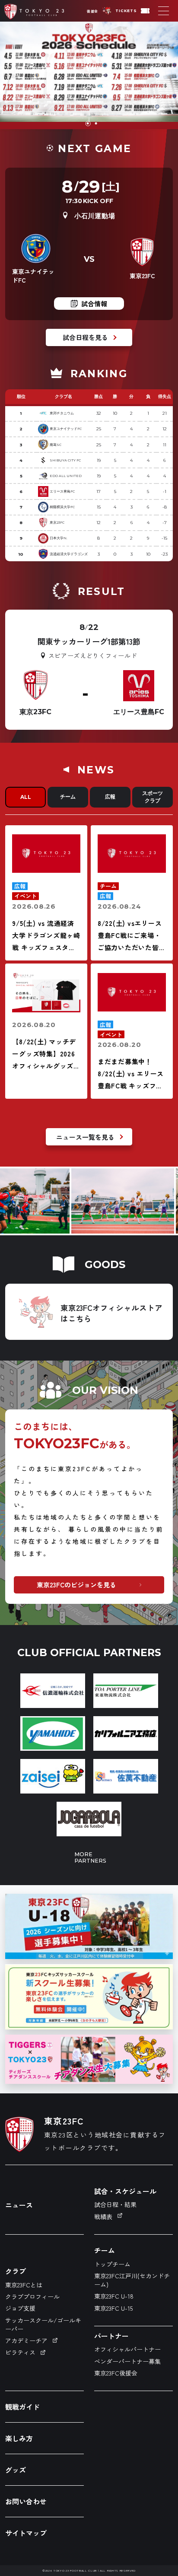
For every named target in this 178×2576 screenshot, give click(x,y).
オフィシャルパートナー (127, 2349)
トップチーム (112, 2264)
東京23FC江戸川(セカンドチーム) (132, 2280)
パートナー (111, 2336)
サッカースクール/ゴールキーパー (43, 2325)
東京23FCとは (24, 2285)
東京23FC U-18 (114, 2296)
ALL (26, 797)
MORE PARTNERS (89, 1857)
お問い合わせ (26, 2501)
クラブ (16, 2271)
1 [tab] (87, 124)
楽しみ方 (19, 2438)
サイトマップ (26, 2533)
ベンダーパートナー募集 (127, 2361)
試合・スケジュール (125, 2191)
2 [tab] (95, 124)
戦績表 (103, 2217)
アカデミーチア (26, 2341)
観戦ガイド (22, 2407)
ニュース (19, 2205)
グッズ (16, 2470)
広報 (110, 797)
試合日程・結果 (115, 2204)
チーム (68, 797)
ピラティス (20, 2352)
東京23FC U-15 (113, 2308)
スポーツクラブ (153, 797)
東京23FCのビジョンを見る (76, 1585)
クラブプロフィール (32, 2296)
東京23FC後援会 (116, 2373)
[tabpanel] (89, 75)
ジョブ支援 (20, 2308)
